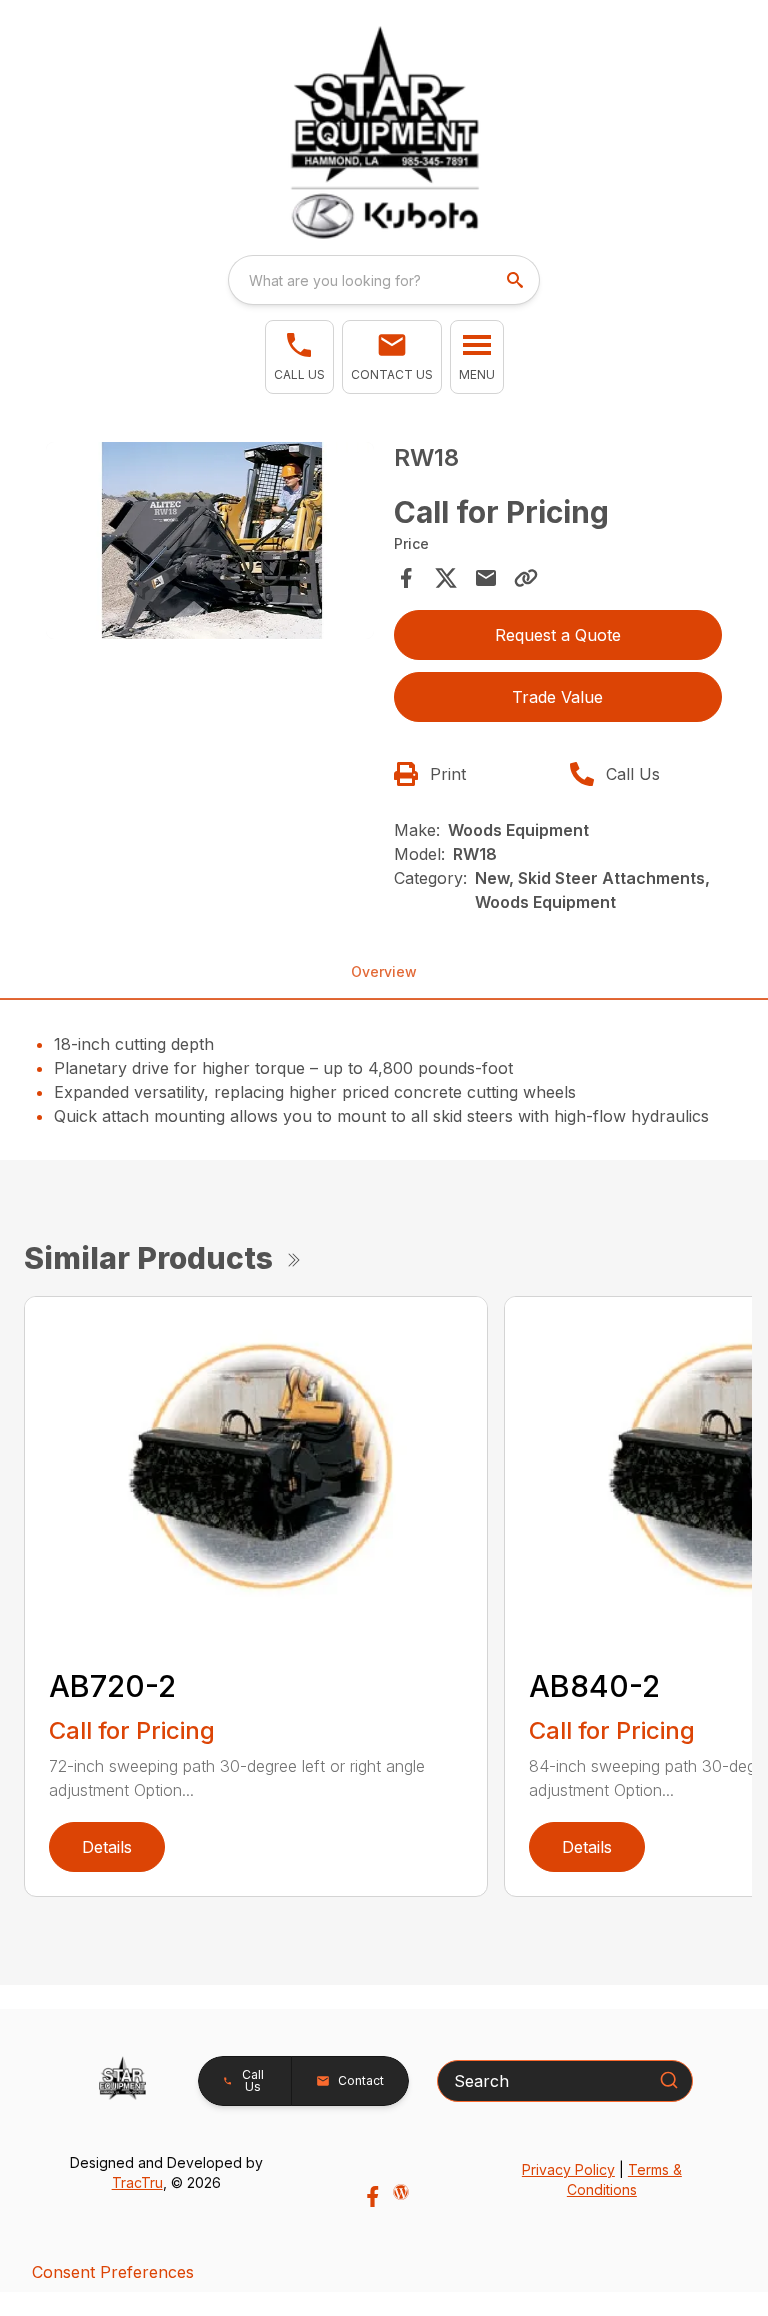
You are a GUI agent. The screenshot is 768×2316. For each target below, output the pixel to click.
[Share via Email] (486, 578)
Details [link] (107, 1847)
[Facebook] (372, 2196)
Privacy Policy (568, 2169)
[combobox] (384, 280)
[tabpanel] (210, 543)
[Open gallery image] (210, 540)
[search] (517, 280)
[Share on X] (446, 578)
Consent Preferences (113, 2272)
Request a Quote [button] (558, 635)
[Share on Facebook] (406, 578)
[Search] (669, 2080)
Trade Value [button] (557, 697)
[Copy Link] (526, 578)
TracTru (137, 2182)
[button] (299, 357)
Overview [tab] (384, 971)
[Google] (401, 2192)
